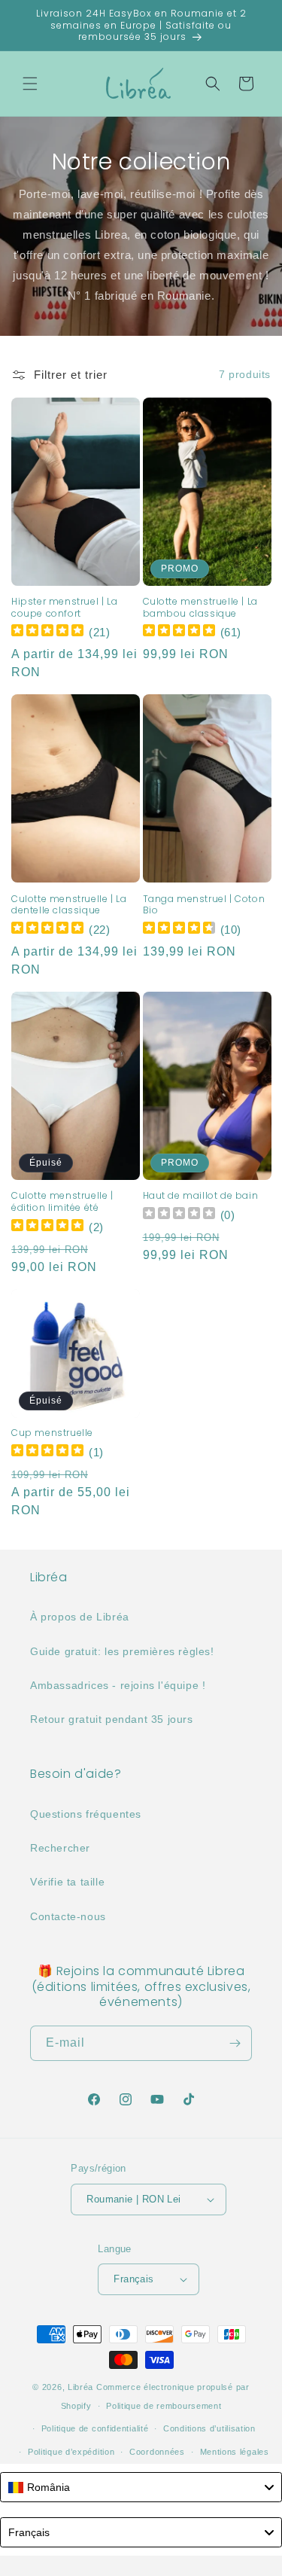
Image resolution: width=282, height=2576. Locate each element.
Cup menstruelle (52, 1433)
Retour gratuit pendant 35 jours (112, 1719)
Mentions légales (235, 2452)
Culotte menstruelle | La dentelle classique (69, 905)
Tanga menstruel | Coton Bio (204, 905)
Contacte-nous (68, 1916)
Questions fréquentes (86, 1814)
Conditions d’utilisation (209, 2428)
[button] (30, 84)
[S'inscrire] (235, 2043)
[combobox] (141, 2487)
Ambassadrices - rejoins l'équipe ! (118, 1685)
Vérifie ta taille (67, 1882)
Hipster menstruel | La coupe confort (64, 607)
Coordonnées (157, 2452)
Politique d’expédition (71, 2452)
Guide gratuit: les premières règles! (122, 1651)
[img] (47, 632)
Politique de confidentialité (95, 2428)
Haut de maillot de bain (201, 1196)
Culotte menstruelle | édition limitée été (62, 1201)
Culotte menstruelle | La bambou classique (200, 607)
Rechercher (60, 1848)
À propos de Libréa (80, 1617)
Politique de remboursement (164, 2406)
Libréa (80, 2387)
